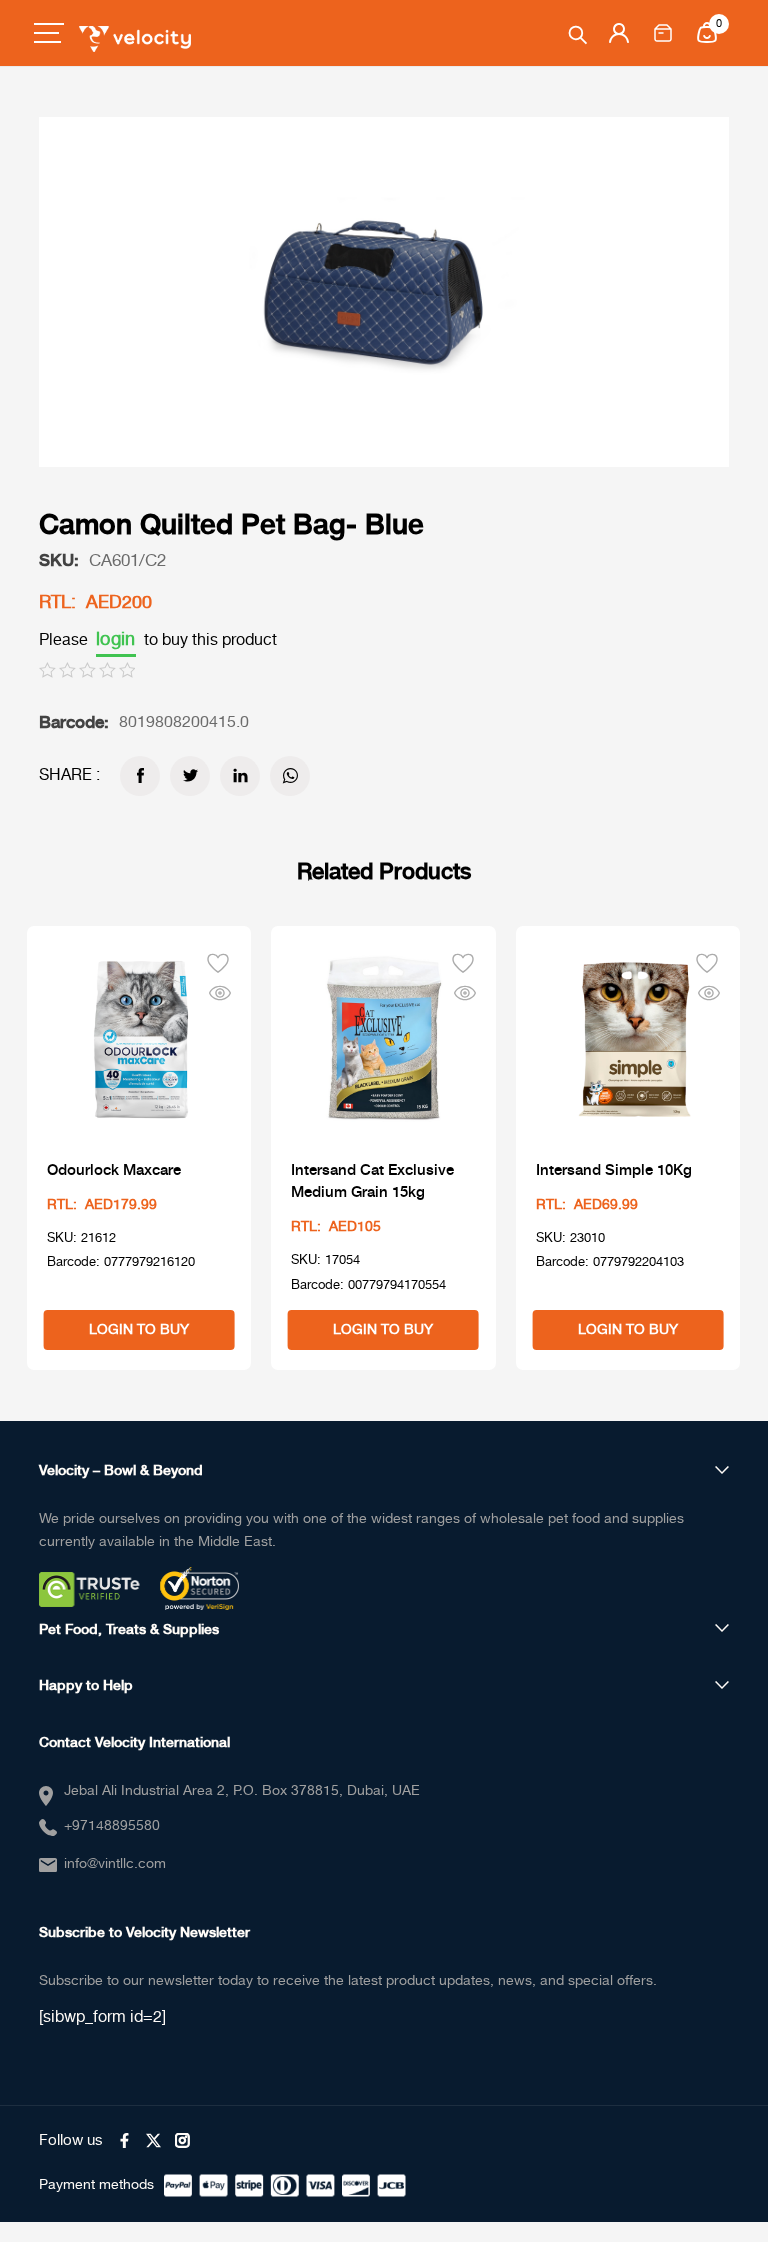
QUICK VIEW (220, 992)
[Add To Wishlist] (218, 961)
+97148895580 (112, 1826)
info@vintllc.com (115, 1864)
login (116, 640)
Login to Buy (139, 1330)
